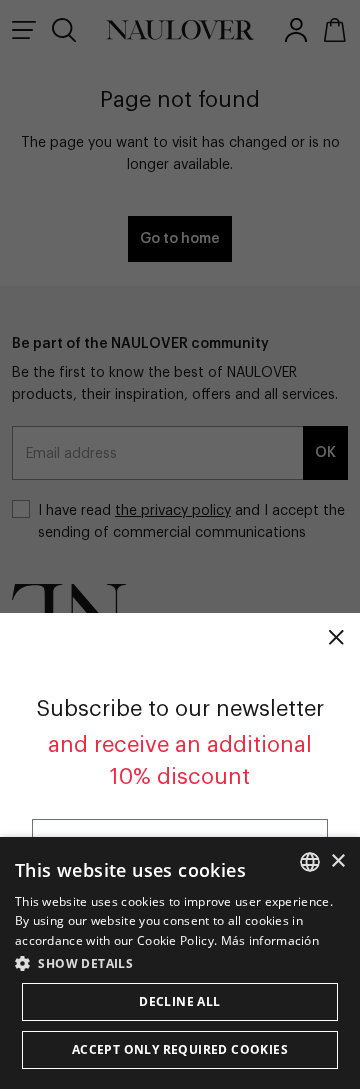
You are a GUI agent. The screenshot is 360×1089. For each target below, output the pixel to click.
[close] (336, 637)
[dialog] (180, 963)
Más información (270, 940)
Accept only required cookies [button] (180, 1049)
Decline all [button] (179, 1001)
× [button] (337, 861)
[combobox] (310, 862)
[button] (180, 963)
